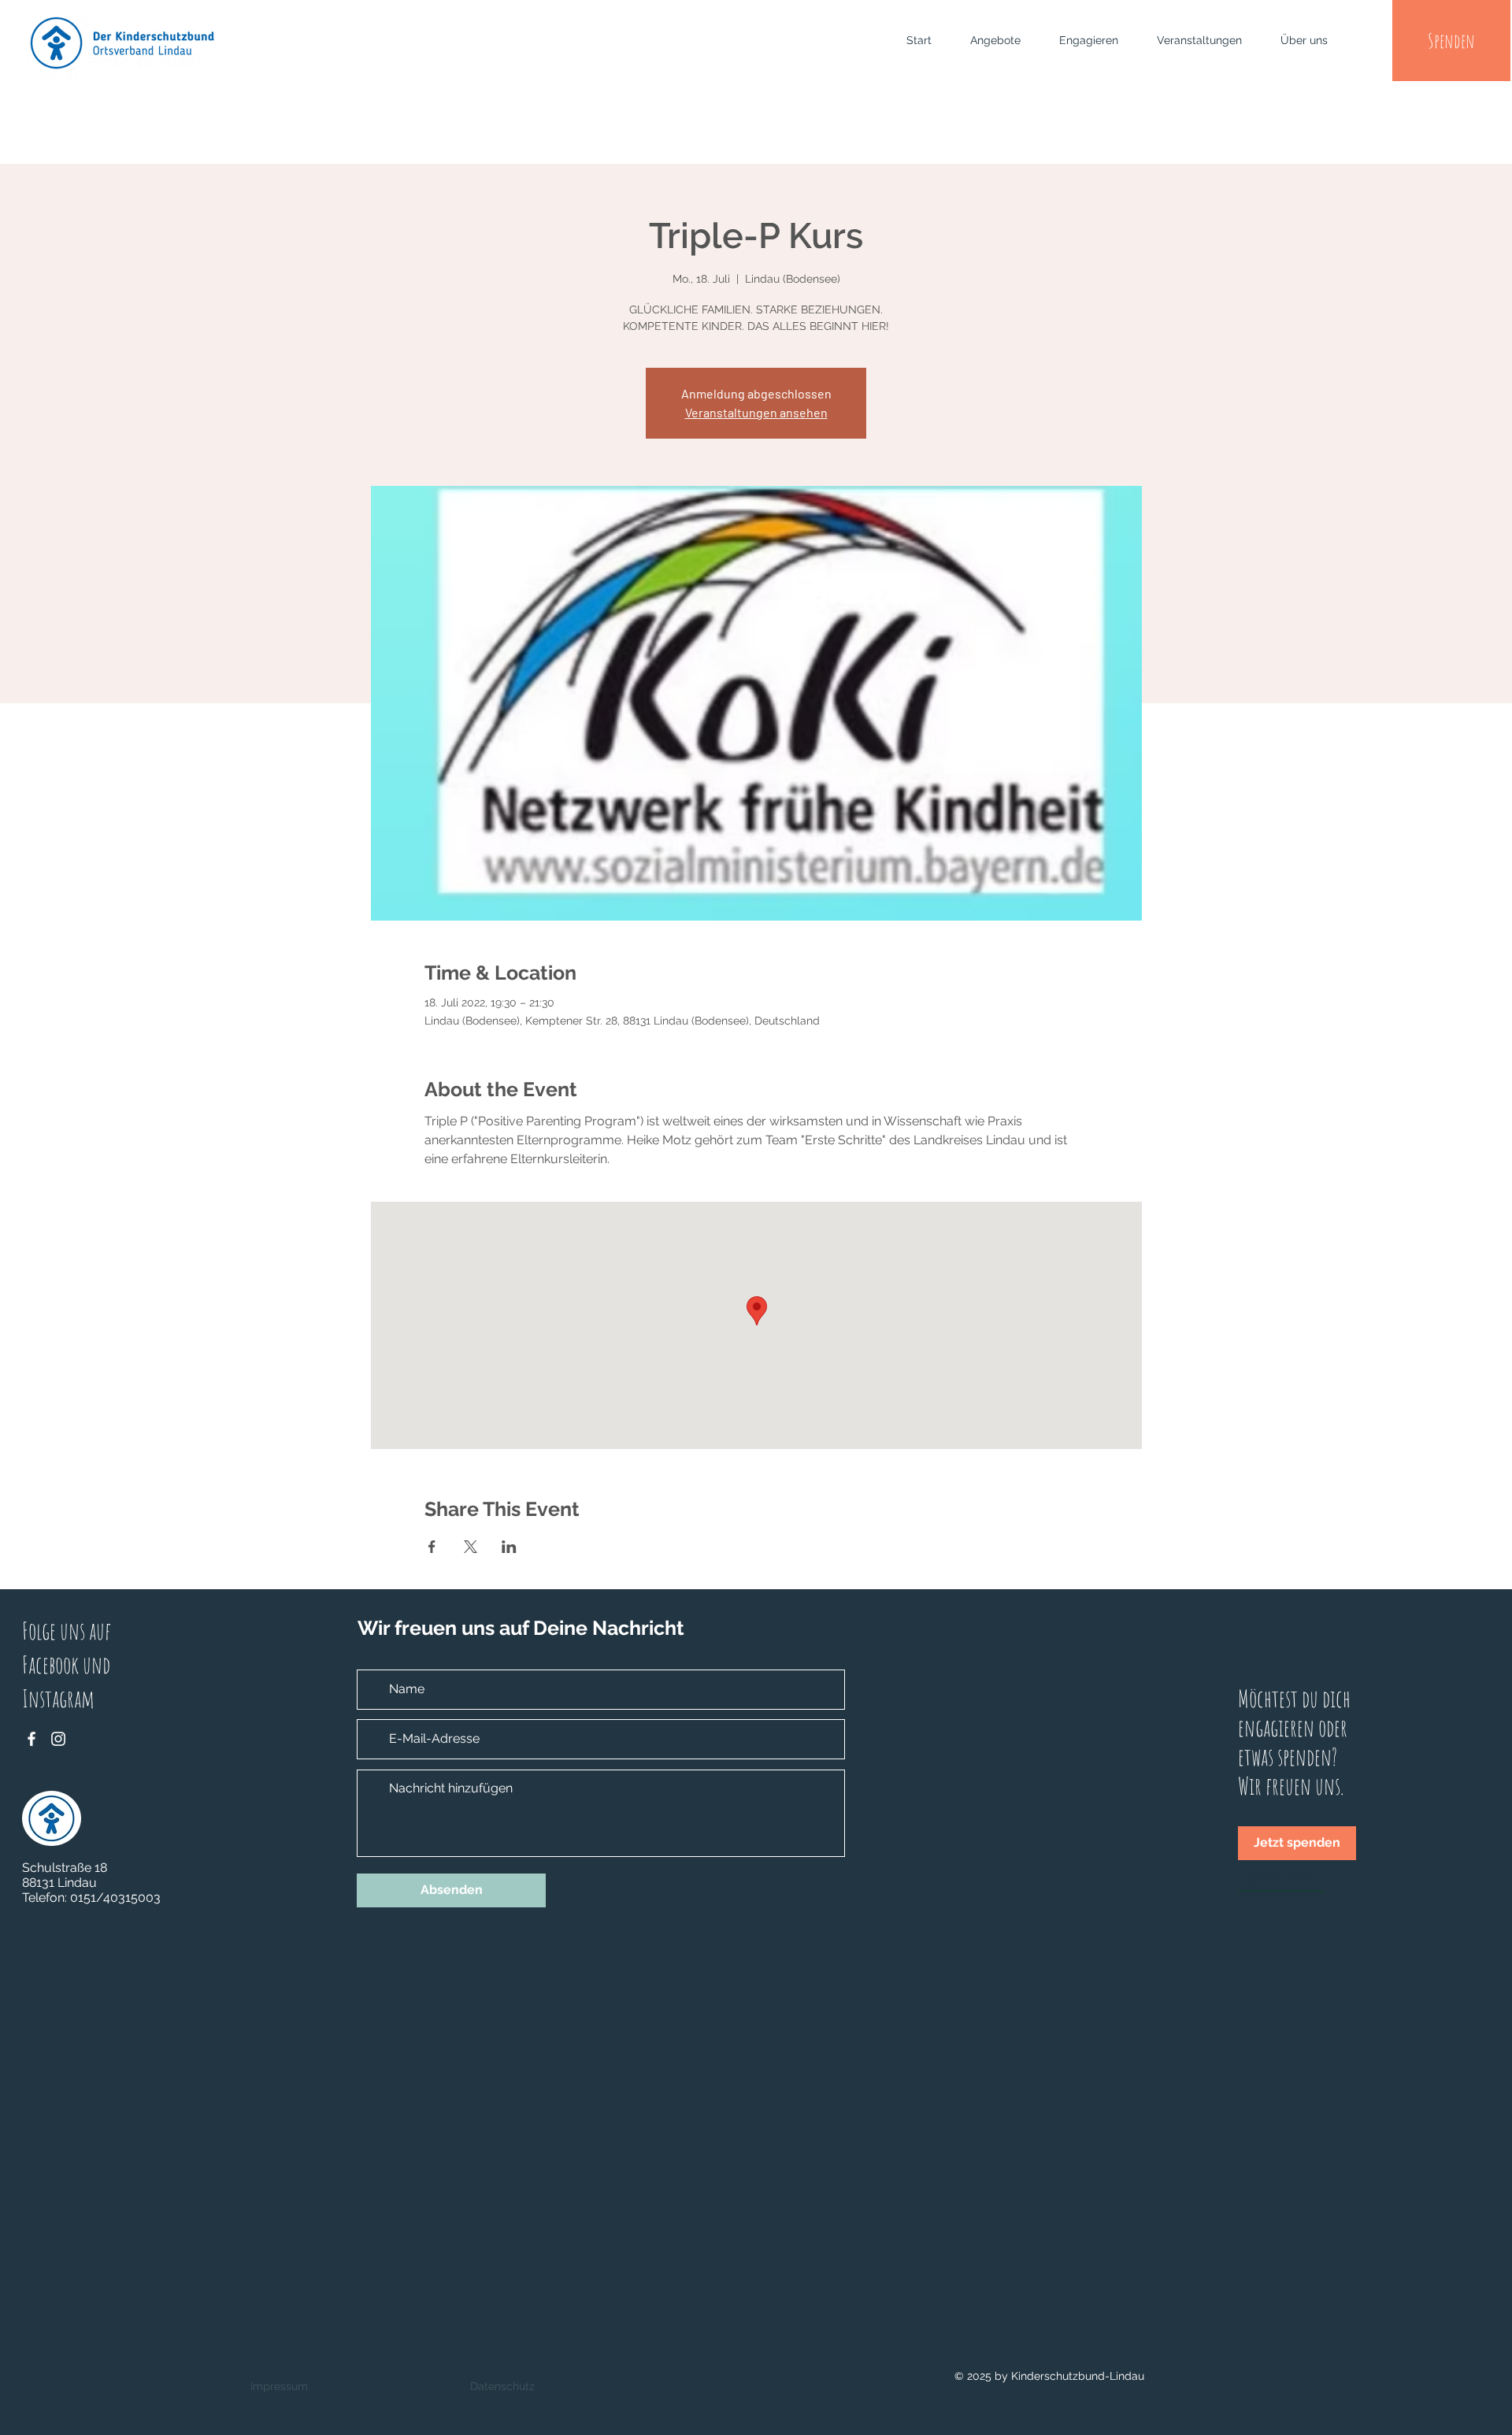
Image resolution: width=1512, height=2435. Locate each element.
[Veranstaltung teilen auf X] (471, 1547)
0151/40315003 (115, 1898)
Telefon (43, 1898)
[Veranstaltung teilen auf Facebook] (432, 1547)
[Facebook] (31, 1739)
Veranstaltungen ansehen (756, 412)
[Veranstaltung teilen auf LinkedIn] (509, 1547)
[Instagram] (58, 1739)
